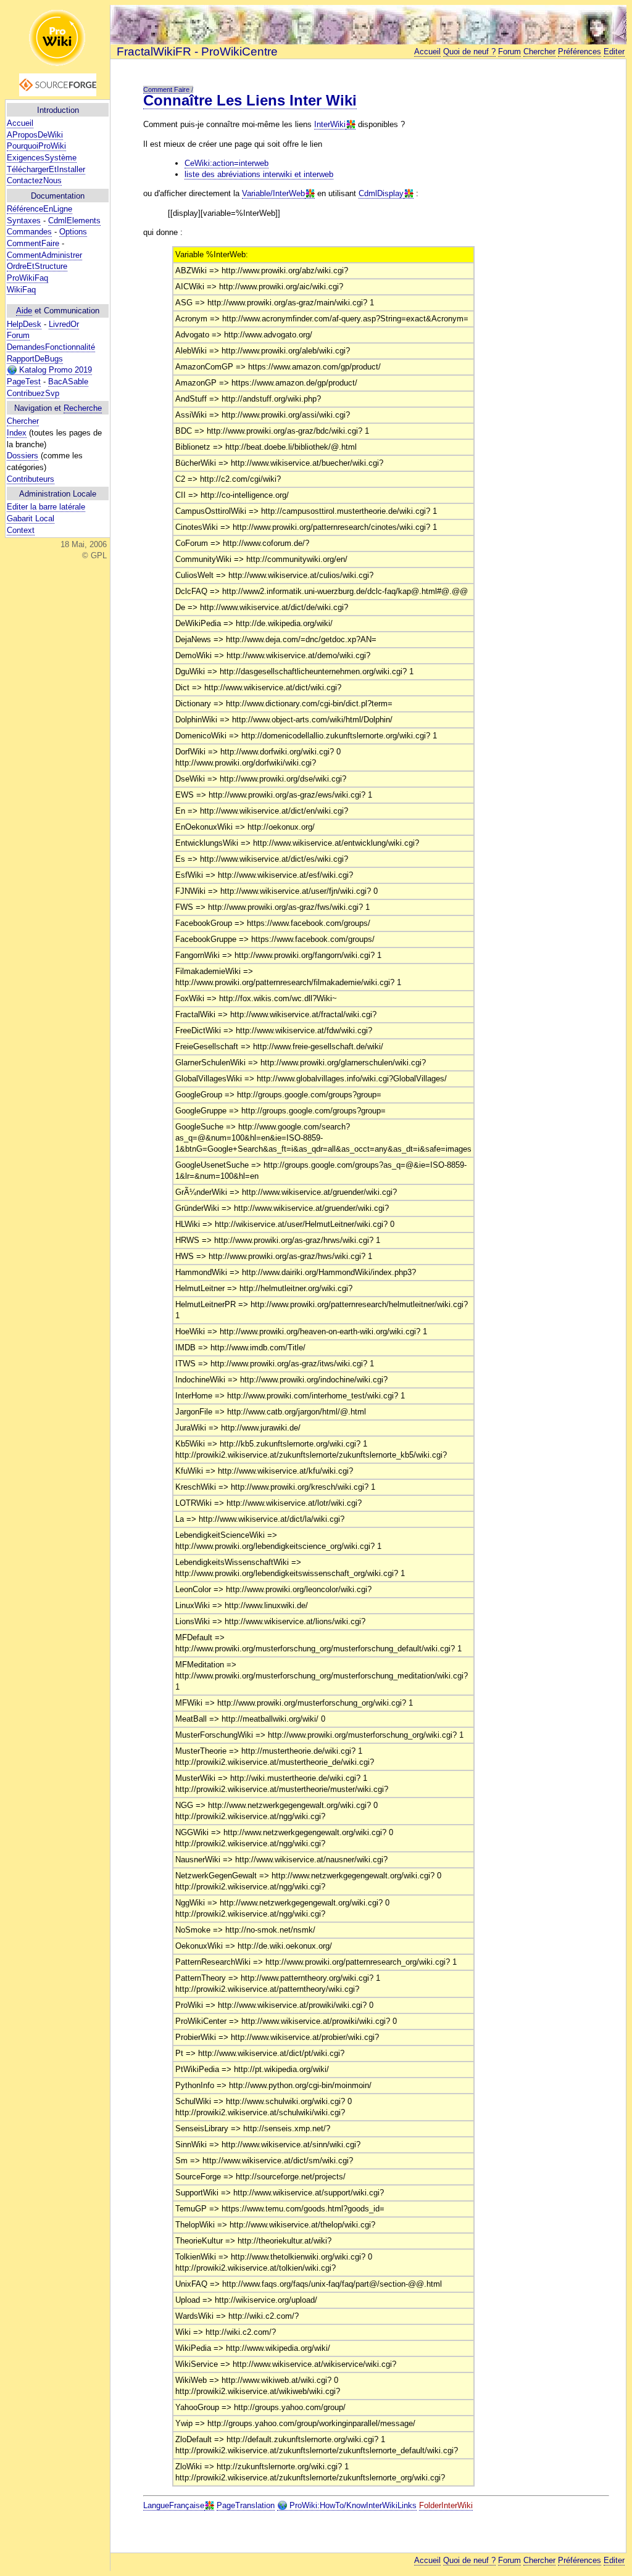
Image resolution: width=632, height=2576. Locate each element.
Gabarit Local (31, 518)
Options (73, 232)
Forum (18, 335)
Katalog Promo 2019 (54, 370)
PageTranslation (246, 2505)
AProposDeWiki (35, 135)
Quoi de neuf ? (469, 52)
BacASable (68, 382)
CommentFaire (33, 243)
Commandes (29, 232)
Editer (614, 52)
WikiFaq (21, 290)
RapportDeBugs (35, 359)
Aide (24, 311)
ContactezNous (34, 180)
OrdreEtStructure (37, 266)
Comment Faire (166, 89)
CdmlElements (74, 221)
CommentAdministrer (44, 255)
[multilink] (351, 125)
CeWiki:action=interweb (227, 163)
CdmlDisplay (381, 193)
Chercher (23, 421)
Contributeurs (31, 479)
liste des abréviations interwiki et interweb (259, 174)
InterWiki (330, 124)
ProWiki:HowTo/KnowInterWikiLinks (352, 2505)
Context (21, 530)
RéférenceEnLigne (39, 209)
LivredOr (64, 324)
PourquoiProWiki (36, 146)
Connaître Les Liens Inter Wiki (250, 100)
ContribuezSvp (33, 393)
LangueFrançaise (174, 2505)
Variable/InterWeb (273, 193)
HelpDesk (24, 324)
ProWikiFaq (27, 278)
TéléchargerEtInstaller (46, 169)
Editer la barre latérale (46, 507)
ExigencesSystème (42, 158)
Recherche (83, 408)
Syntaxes (24, 221)
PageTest (24, 382)
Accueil (20, 123)
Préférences (580, 52)
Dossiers (23, 456)
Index (17, 433)
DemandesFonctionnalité (51, 347)
